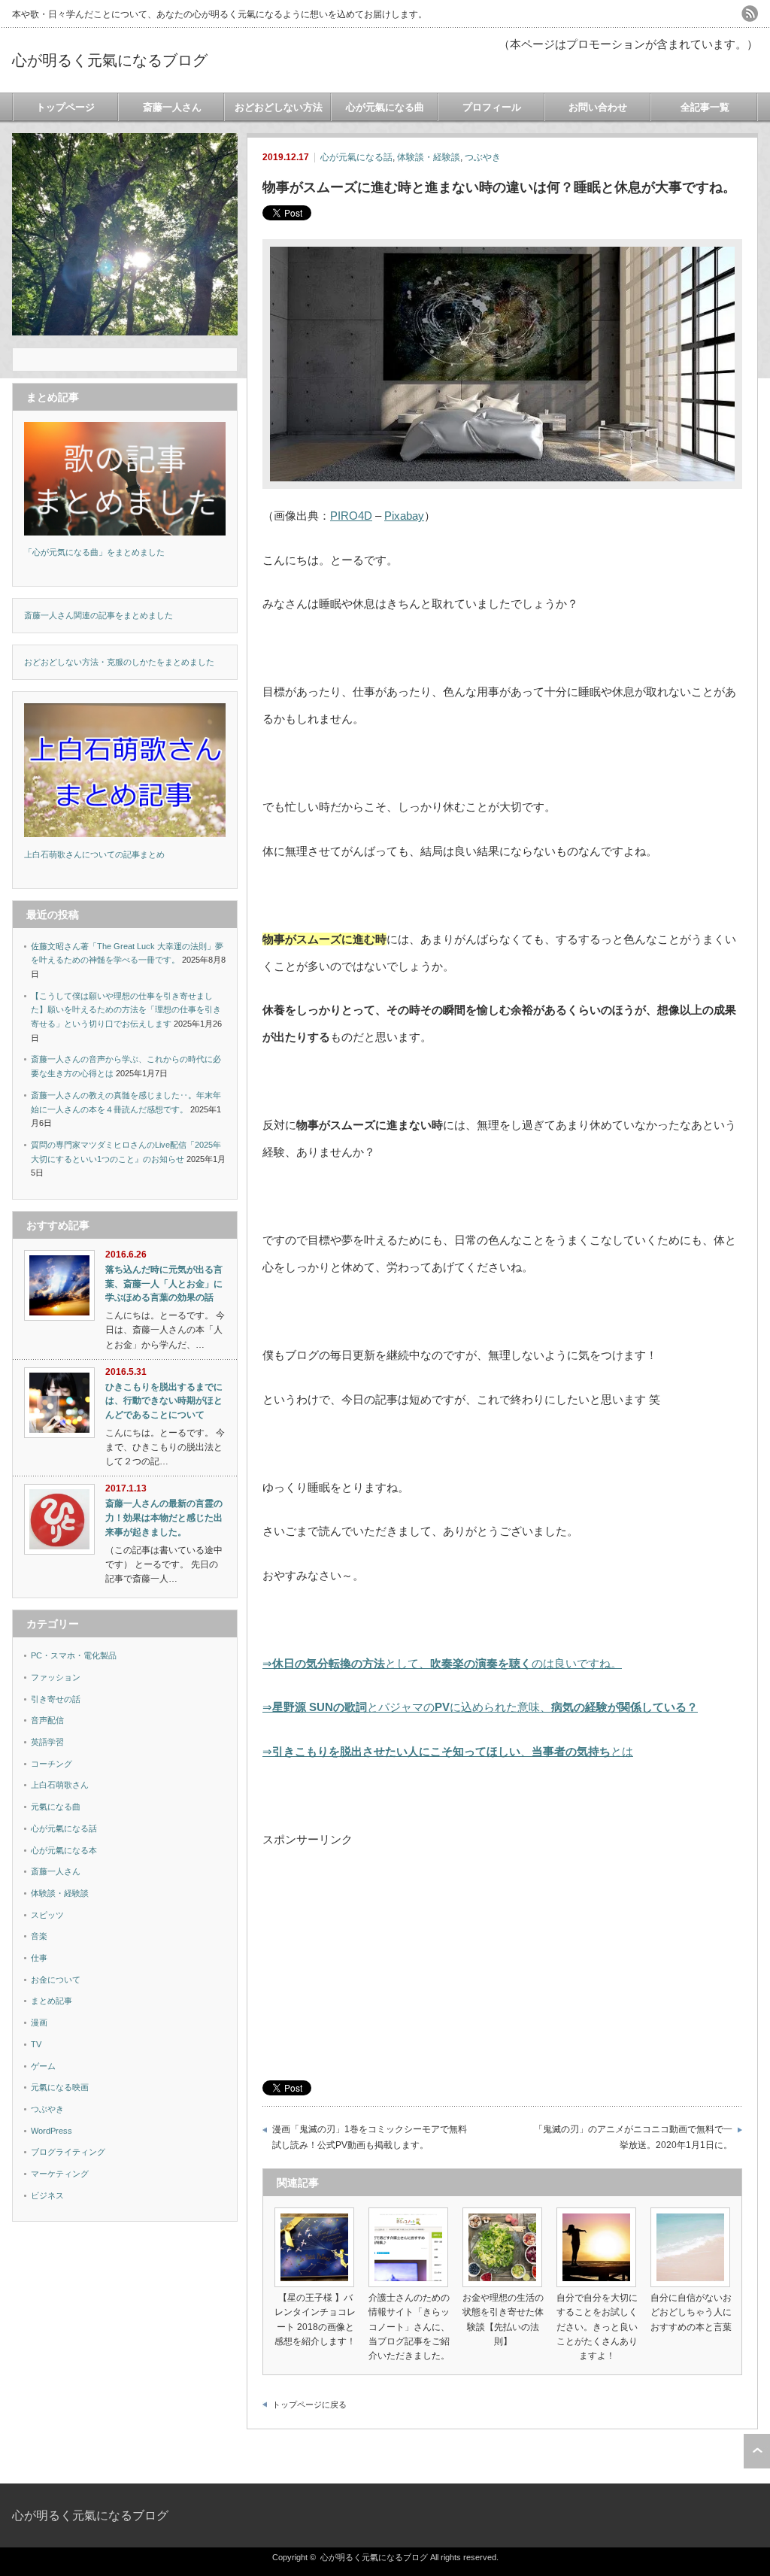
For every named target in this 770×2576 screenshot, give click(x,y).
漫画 (39, 2022)
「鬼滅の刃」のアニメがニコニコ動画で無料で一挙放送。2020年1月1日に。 (633, 2137)
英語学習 (47, 1742)
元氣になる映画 (60, 2087)
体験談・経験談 (429, 157)
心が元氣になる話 (356, 157)
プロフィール (492, 107)
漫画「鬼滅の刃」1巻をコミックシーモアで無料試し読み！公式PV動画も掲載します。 (370, 2137)
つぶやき (483, 157)
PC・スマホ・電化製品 (74, 1655)
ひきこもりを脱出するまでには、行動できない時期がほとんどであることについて (164, 1401)
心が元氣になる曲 (385, 107)
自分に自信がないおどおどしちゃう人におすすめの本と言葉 (691, 2312)
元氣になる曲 (56, 1807)
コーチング (52, 1764)
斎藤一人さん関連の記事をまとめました (99, 615)
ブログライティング (68, 2152)
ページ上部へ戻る (757, 2451)
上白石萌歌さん (60, 1785)
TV (36, 2044)
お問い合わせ (598, 107)
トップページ (65, 107)
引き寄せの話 (56, 1699)
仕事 (39, 1958)
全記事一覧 (705, 107)
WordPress (52, 2131)
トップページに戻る (309, 2405)
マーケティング (60, 2174)
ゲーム (43, 2066)
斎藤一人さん (172, 107)
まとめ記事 (52, 2001)
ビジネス (47, 2195)
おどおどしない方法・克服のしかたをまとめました (119, 662)
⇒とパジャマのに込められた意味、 (480, 1707)
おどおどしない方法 (279, 107)
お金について (56, 1980)
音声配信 (47, 1720)
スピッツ (47, 1915)
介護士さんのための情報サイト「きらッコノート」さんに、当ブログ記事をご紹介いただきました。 (409, 2327)
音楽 (39, 1936)
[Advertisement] (502, 1959)
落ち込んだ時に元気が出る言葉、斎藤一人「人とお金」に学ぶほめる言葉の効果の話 (164, 1283)
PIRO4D (351, 516)
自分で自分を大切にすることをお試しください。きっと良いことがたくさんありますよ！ (597, 2327)
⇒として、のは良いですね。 (442, 1663)
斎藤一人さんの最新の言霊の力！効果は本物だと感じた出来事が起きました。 (164, 1517)
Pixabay (404, 516)
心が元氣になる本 (64, 1850)
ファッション (56, 1677)
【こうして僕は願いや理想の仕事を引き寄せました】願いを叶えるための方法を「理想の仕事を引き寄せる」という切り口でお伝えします (126, 1010)
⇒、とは (448, 1751)
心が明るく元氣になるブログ (110, 60)
